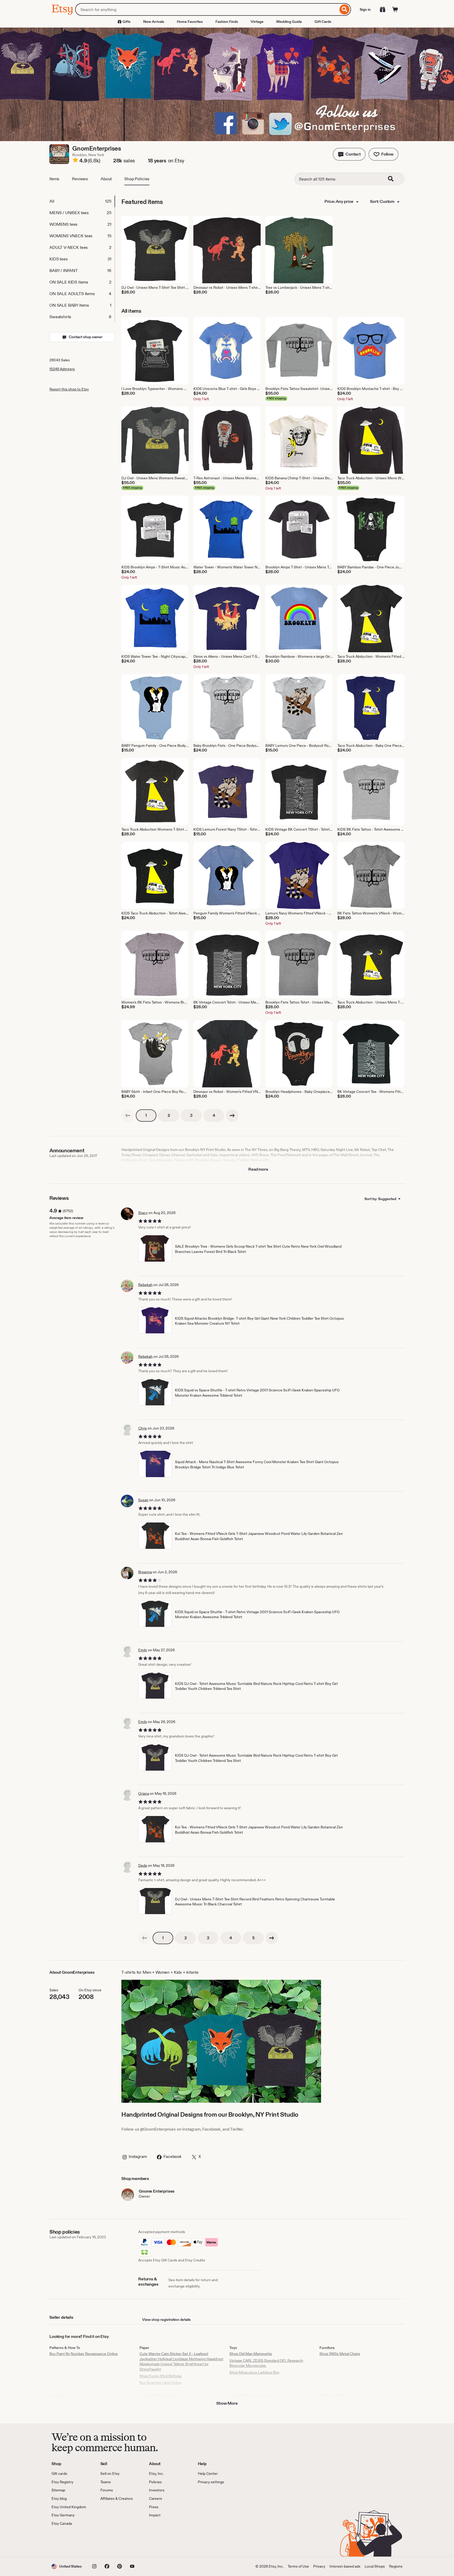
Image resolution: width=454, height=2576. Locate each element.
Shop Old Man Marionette (251, 2354)
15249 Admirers (62, 369)
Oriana (144, 1793)
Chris (143, 1428)
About (106, 179)
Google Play (109, 2541)
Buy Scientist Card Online (161, 2383)
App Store (69, 2541)
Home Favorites (190, 22)
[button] (349, 154)
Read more (258, 1169)
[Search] (345, 9)
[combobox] (207, 9)
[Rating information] (75, 161)
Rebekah (145, 1285)
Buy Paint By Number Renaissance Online (84, 2354)
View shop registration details (166, 2320)
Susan (143, 1500)
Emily (143, 1650)
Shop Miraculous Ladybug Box (254, 2372)
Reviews (80, 179)
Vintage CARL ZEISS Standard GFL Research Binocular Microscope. (266, 2363)
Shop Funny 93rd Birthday (161, 2376)
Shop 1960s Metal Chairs (340, 2354)
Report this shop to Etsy (69, 389)
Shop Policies (137, 179)
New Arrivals (154, 22)
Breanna (145, 1572)
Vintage (257, 22)
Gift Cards (323, 22)
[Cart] (395, 9)
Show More (227, 2403)
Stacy (143, 1213)
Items (54, 179)
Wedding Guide (289, 22)
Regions (396, 2566)
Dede (143, 1865)
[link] (128, 1115)
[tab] (82, 201)
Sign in (365, 9)
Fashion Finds (227, 22)
